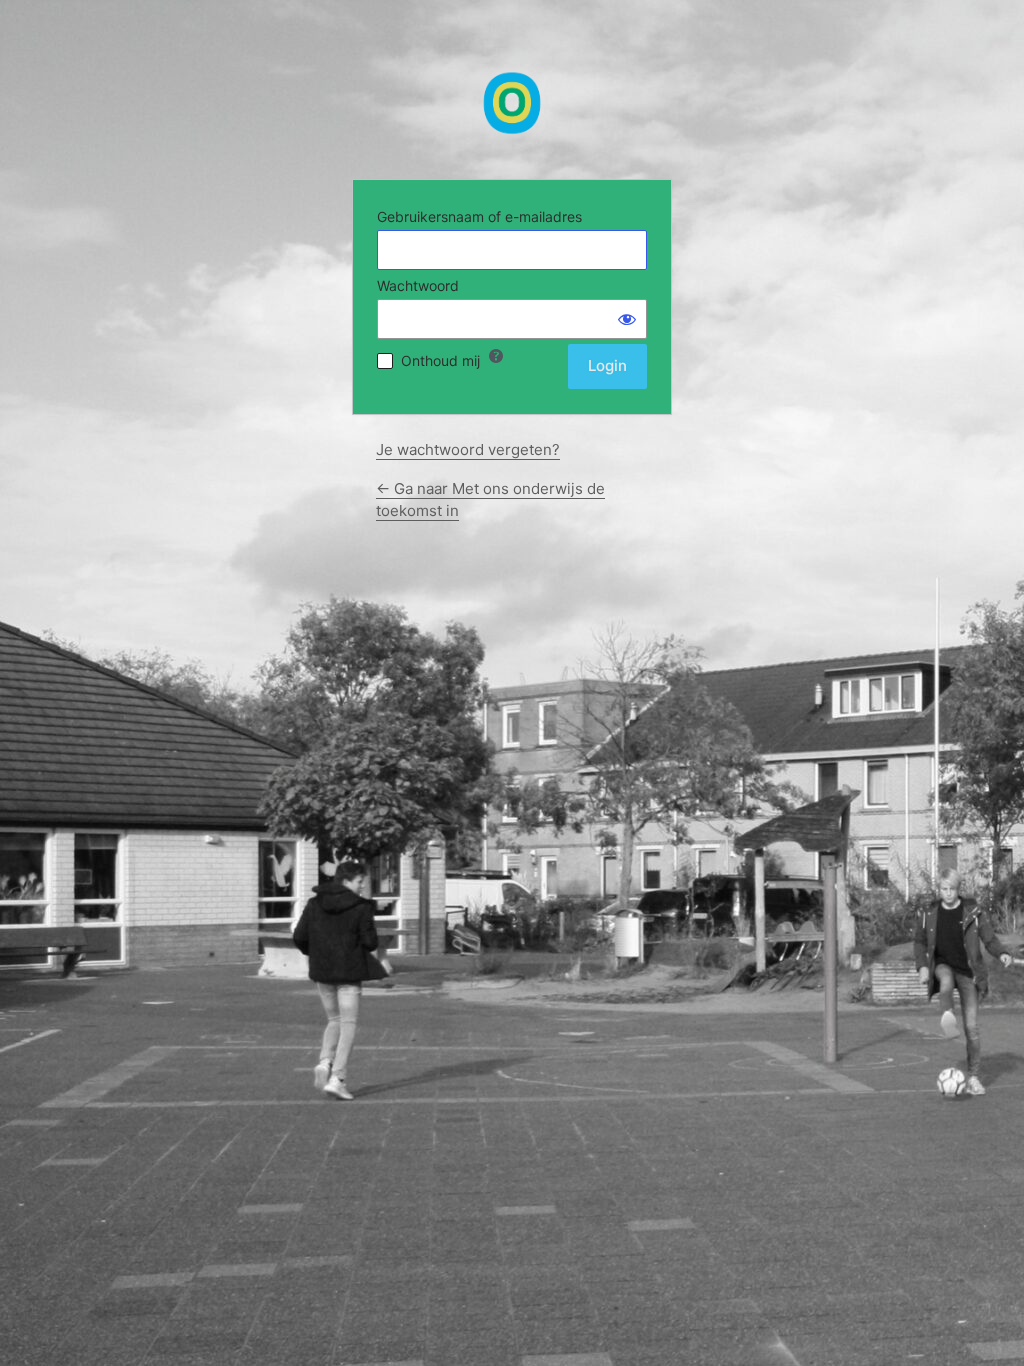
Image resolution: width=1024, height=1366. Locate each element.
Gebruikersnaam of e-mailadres (479, 216)
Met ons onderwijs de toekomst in (512, 103)
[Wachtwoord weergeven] (627, 319)
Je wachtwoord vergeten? (468, 449)
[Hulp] (496, 356)
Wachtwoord (418, 285)
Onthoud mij (440, 360)
